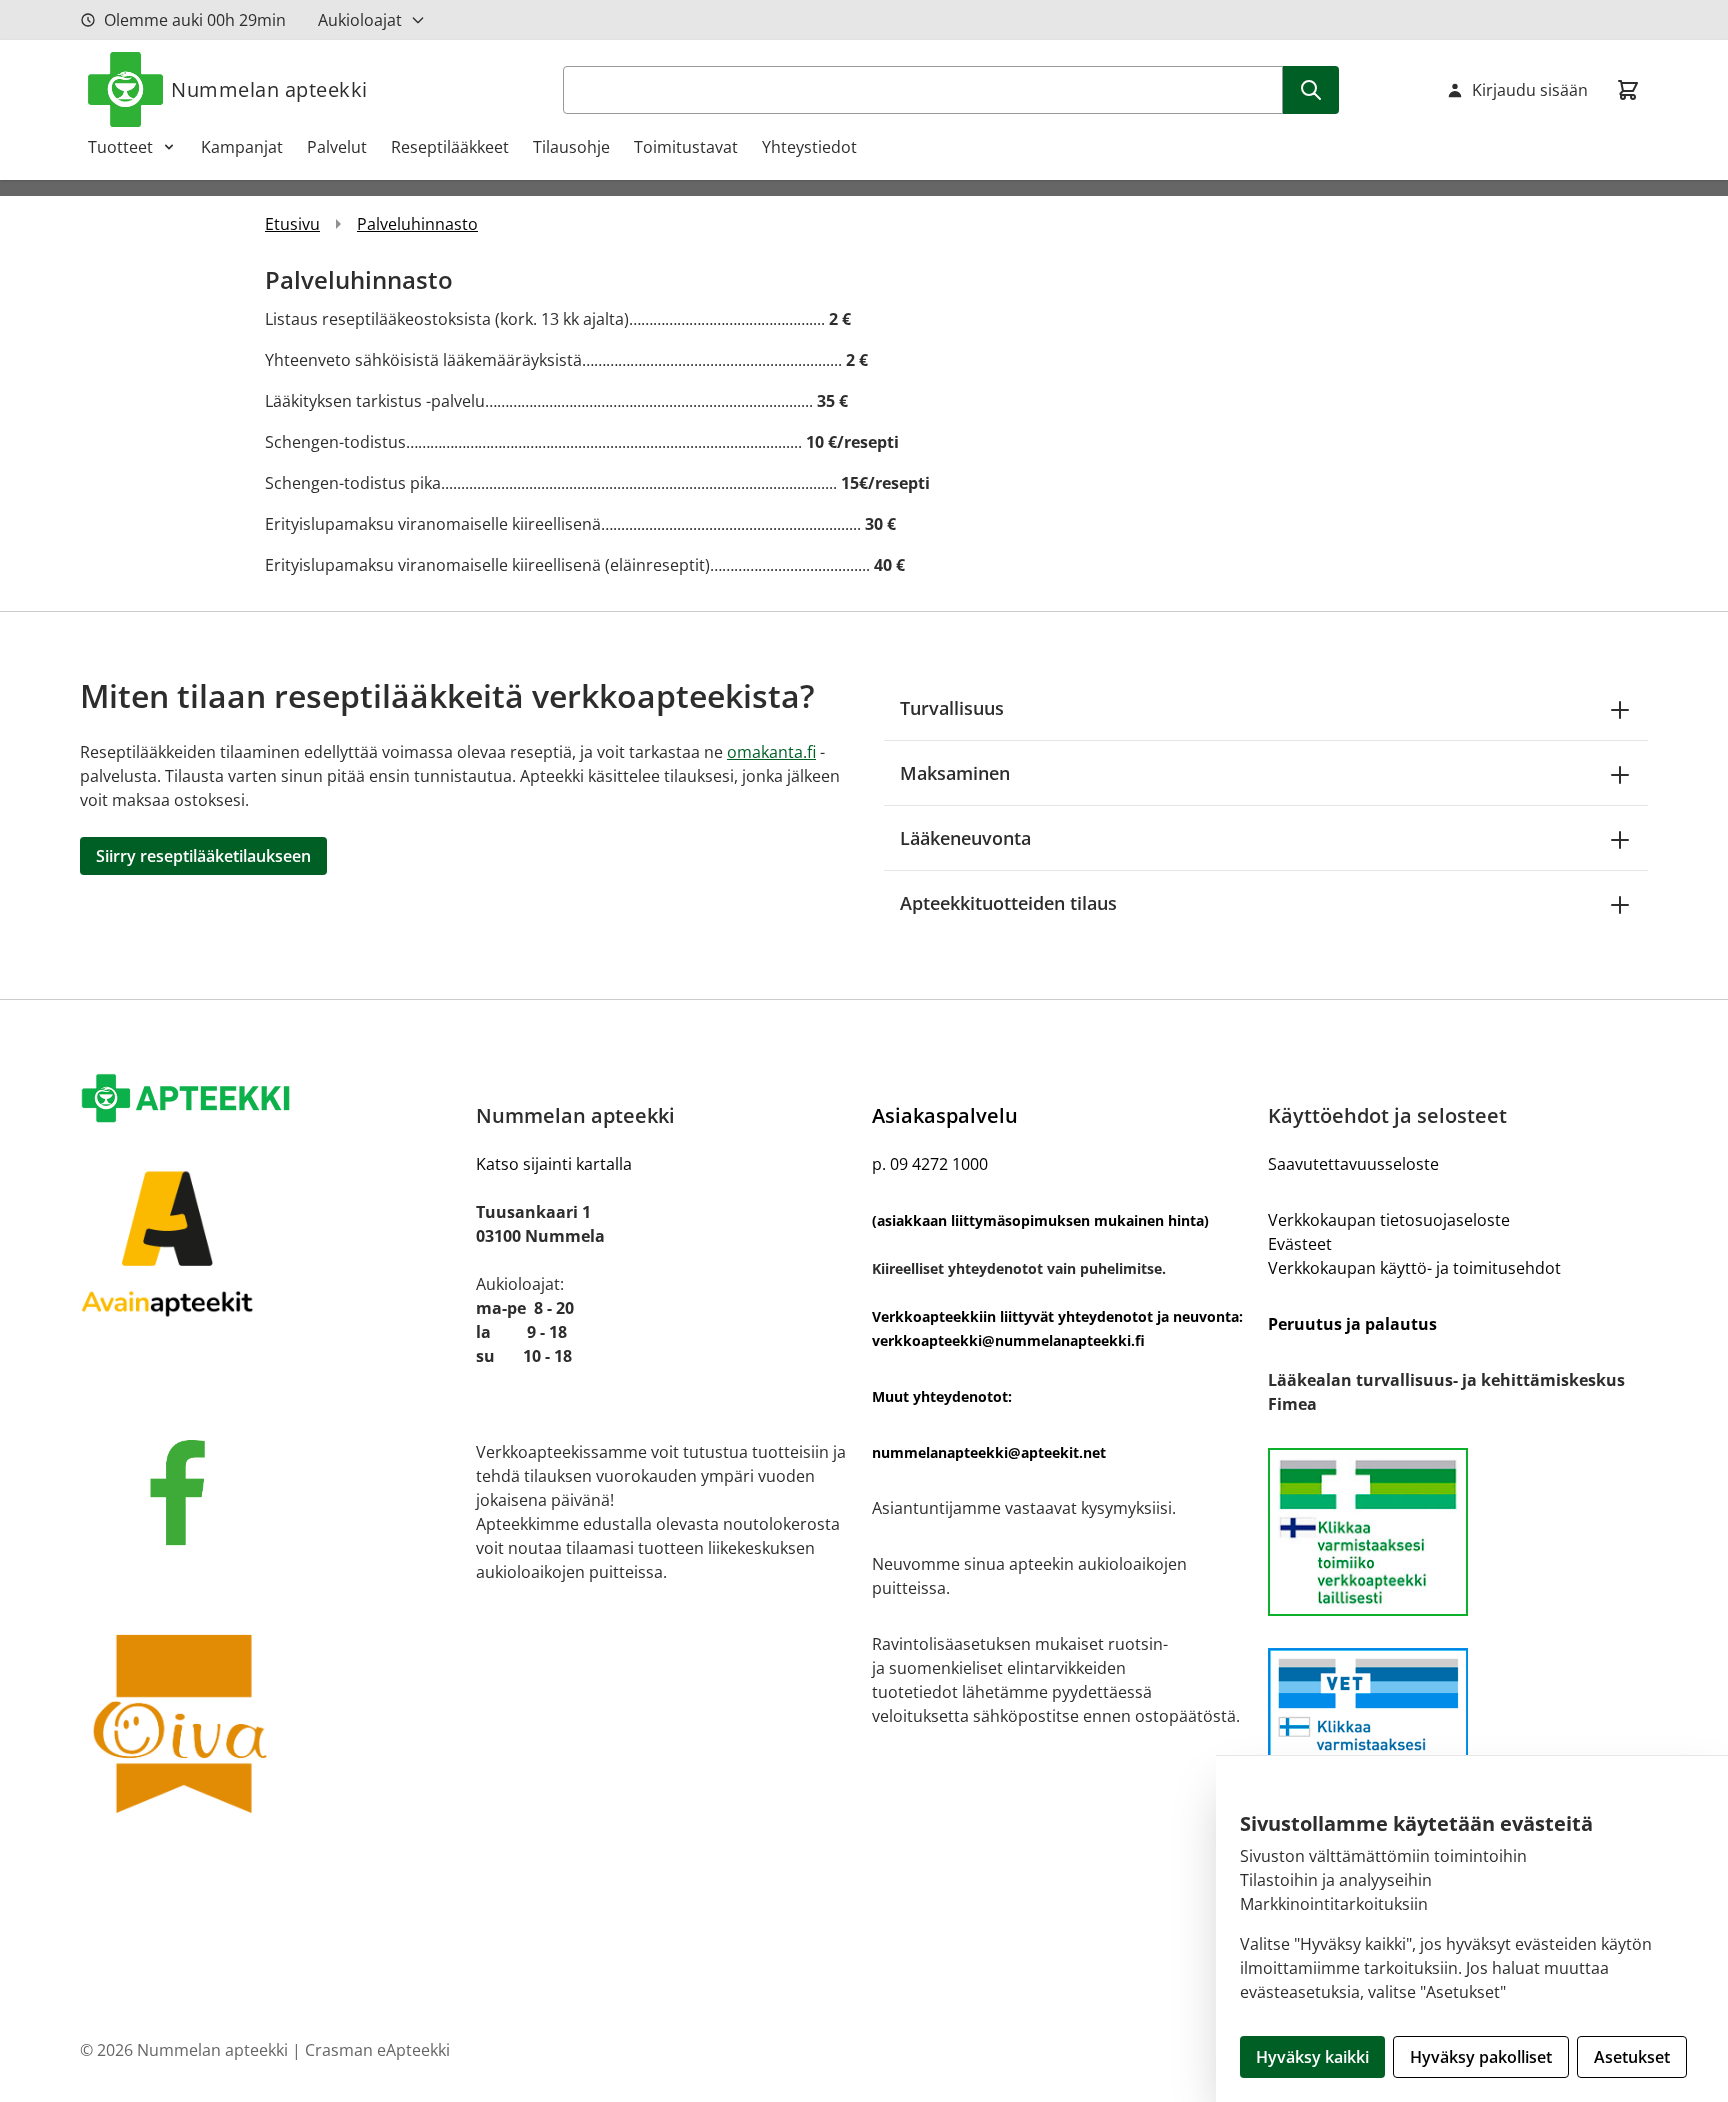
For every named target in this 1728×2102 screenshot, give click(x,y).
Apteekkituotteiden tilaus (1008, 903)
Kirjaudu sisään (1530, 90)
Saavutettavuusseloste (1353, 1164)
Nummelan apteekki (269, 89)
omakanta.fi (771, 752)
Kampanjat (242, 147)
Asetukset (1632, 2057)
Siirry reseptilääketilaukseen (203, 856)
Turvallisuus (952, 708)
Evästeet (1300, 1244)
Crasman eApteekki (377, 2050)
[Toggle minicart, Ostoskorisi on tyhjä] (1628, 90)
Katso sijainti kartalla (554, 1164)
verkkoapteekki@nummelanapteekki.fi (1008, 1340)
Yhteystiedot (809, 147)
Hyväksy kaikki (1312, 2057)
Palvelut (337, 147)
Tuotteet (120, 147)
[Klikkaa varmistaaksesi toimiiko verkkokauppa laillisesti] (1458, 1532)
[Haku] (1311, 90)
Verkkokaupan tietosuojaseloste (1389, 1220)
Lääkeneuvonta (965, 838)
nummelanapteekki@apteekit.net (989, 1452)
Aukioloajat (360, 20)
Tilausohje (571, 147)
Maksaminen (955, 773)
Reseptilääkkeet (450, 147)
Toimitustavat (686, 147)
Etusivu (292, 224)
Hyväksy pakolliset (1481, 2057)
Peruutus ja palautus (1352, 1324)
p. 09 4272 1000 (930, 1164)
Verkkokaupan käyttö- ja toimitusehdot (1414, 1268)
